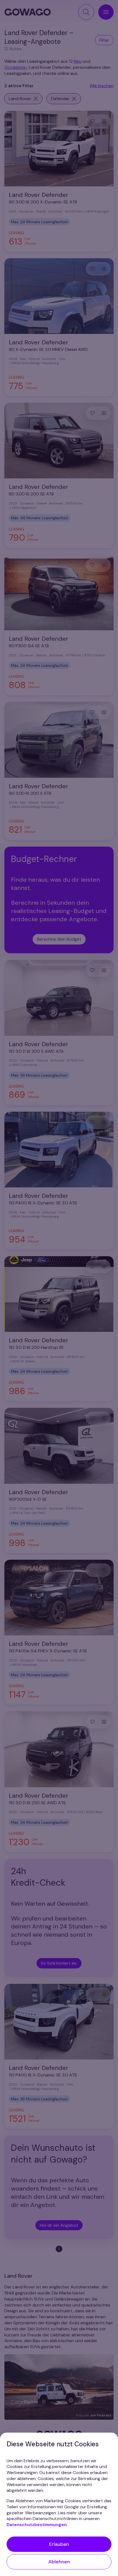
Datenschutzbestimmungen (37, 2525)
